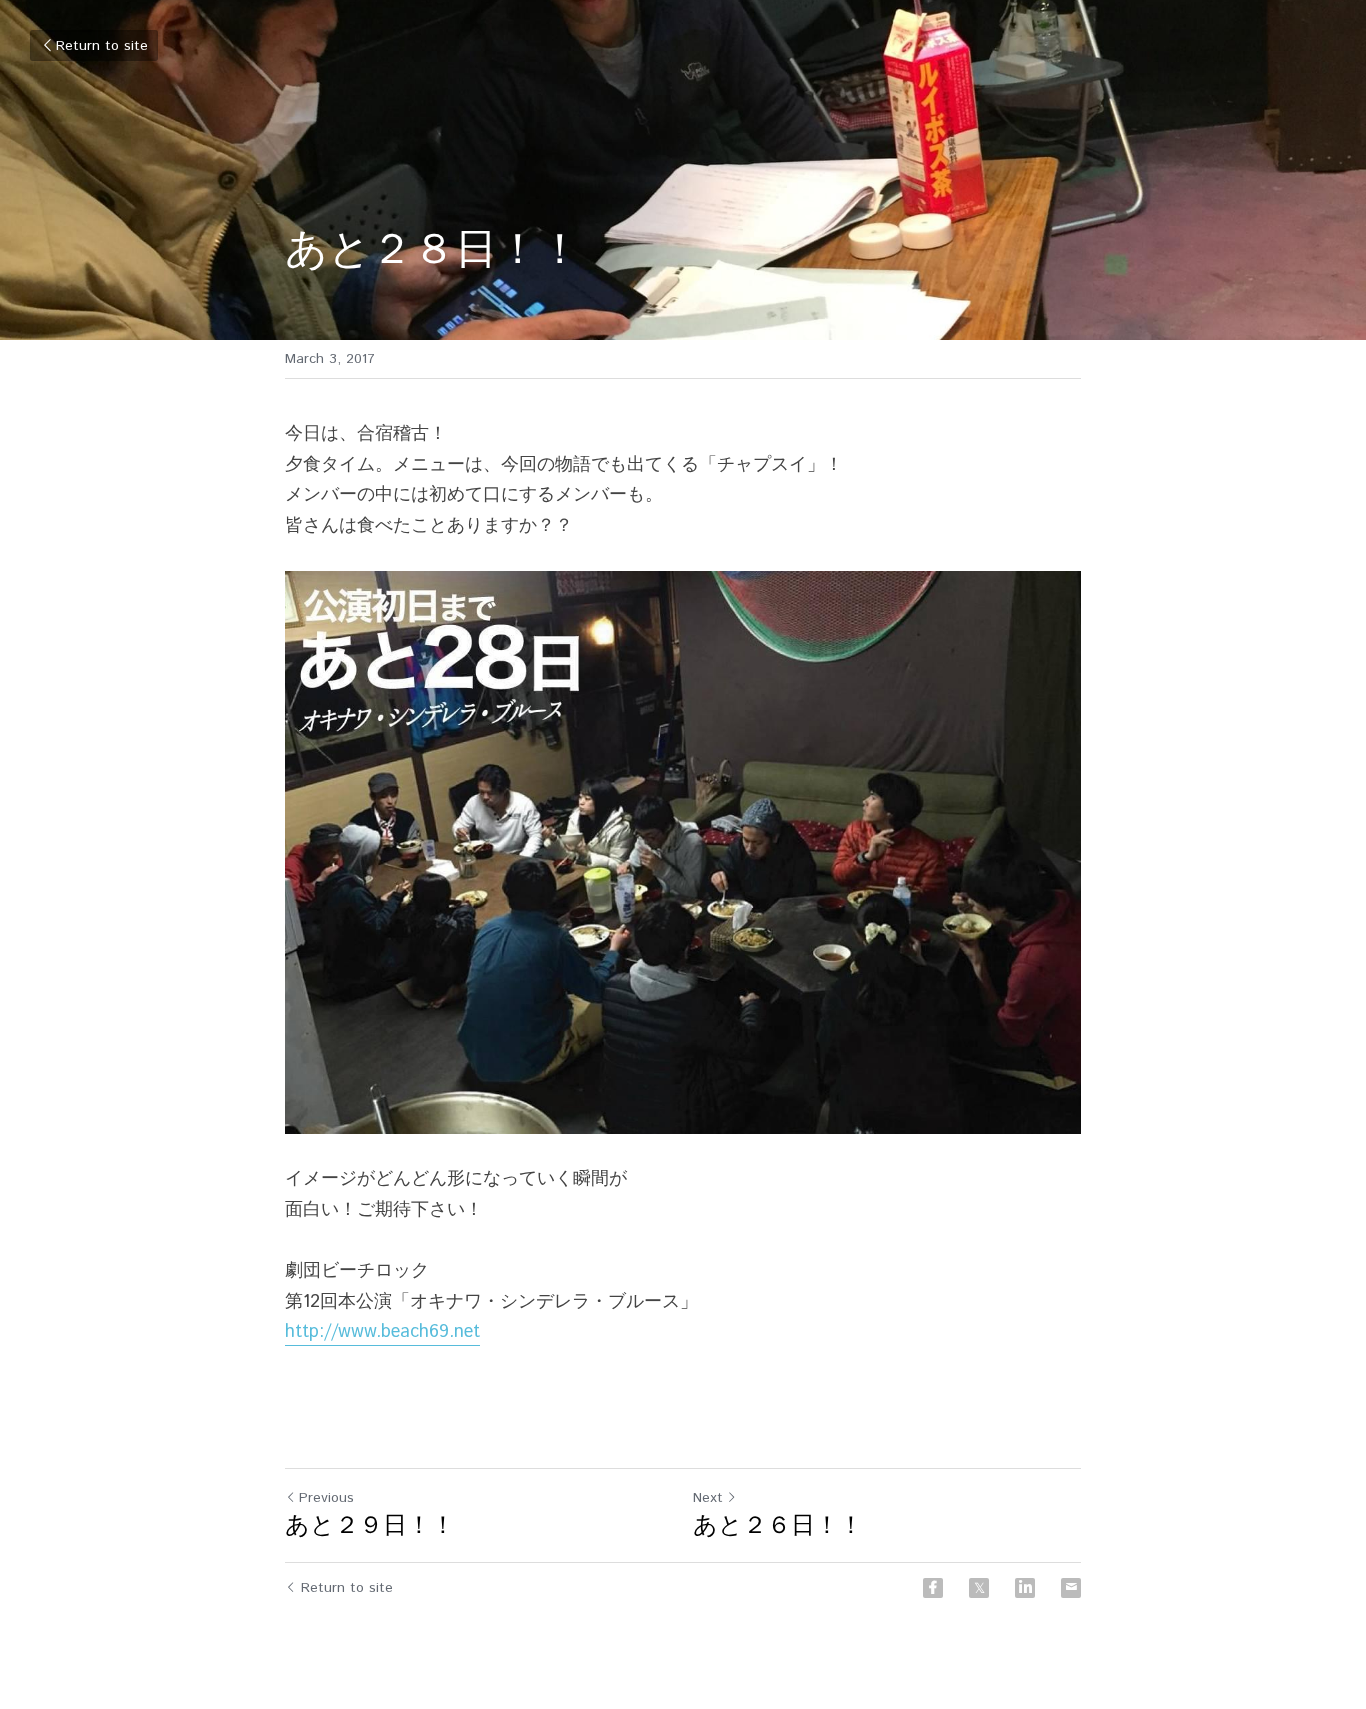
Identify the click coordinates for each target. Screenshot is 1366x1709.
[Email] (1071, 1588)
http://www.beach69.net (382, 1332)
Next (708, 1498)
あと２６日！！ (778, 1525)
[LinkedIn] (1025, 1588)
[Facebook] (933, 1588)
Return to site (102, 46)
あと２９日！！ (370, 1525)
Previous (326, 1498)
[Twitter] (979, 1588)
